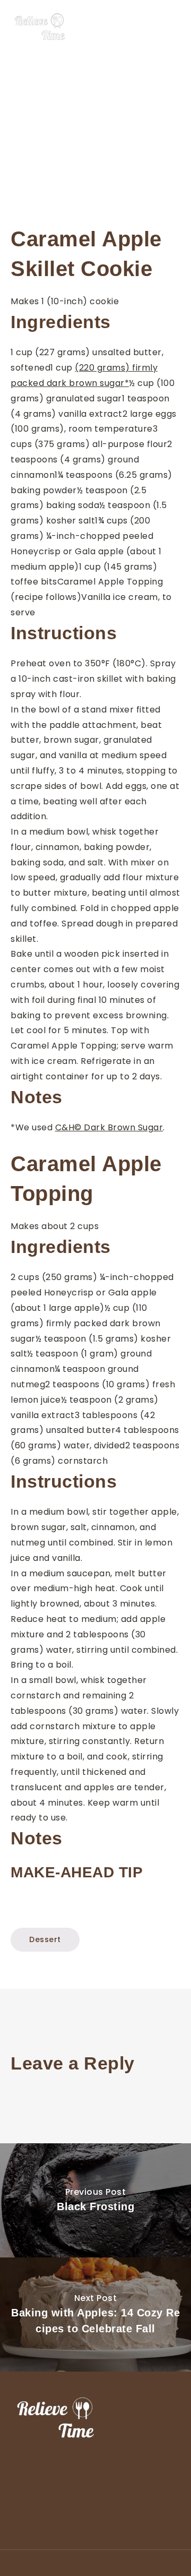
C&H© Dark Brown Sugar (109, 1127)
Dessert (45, 1939)
